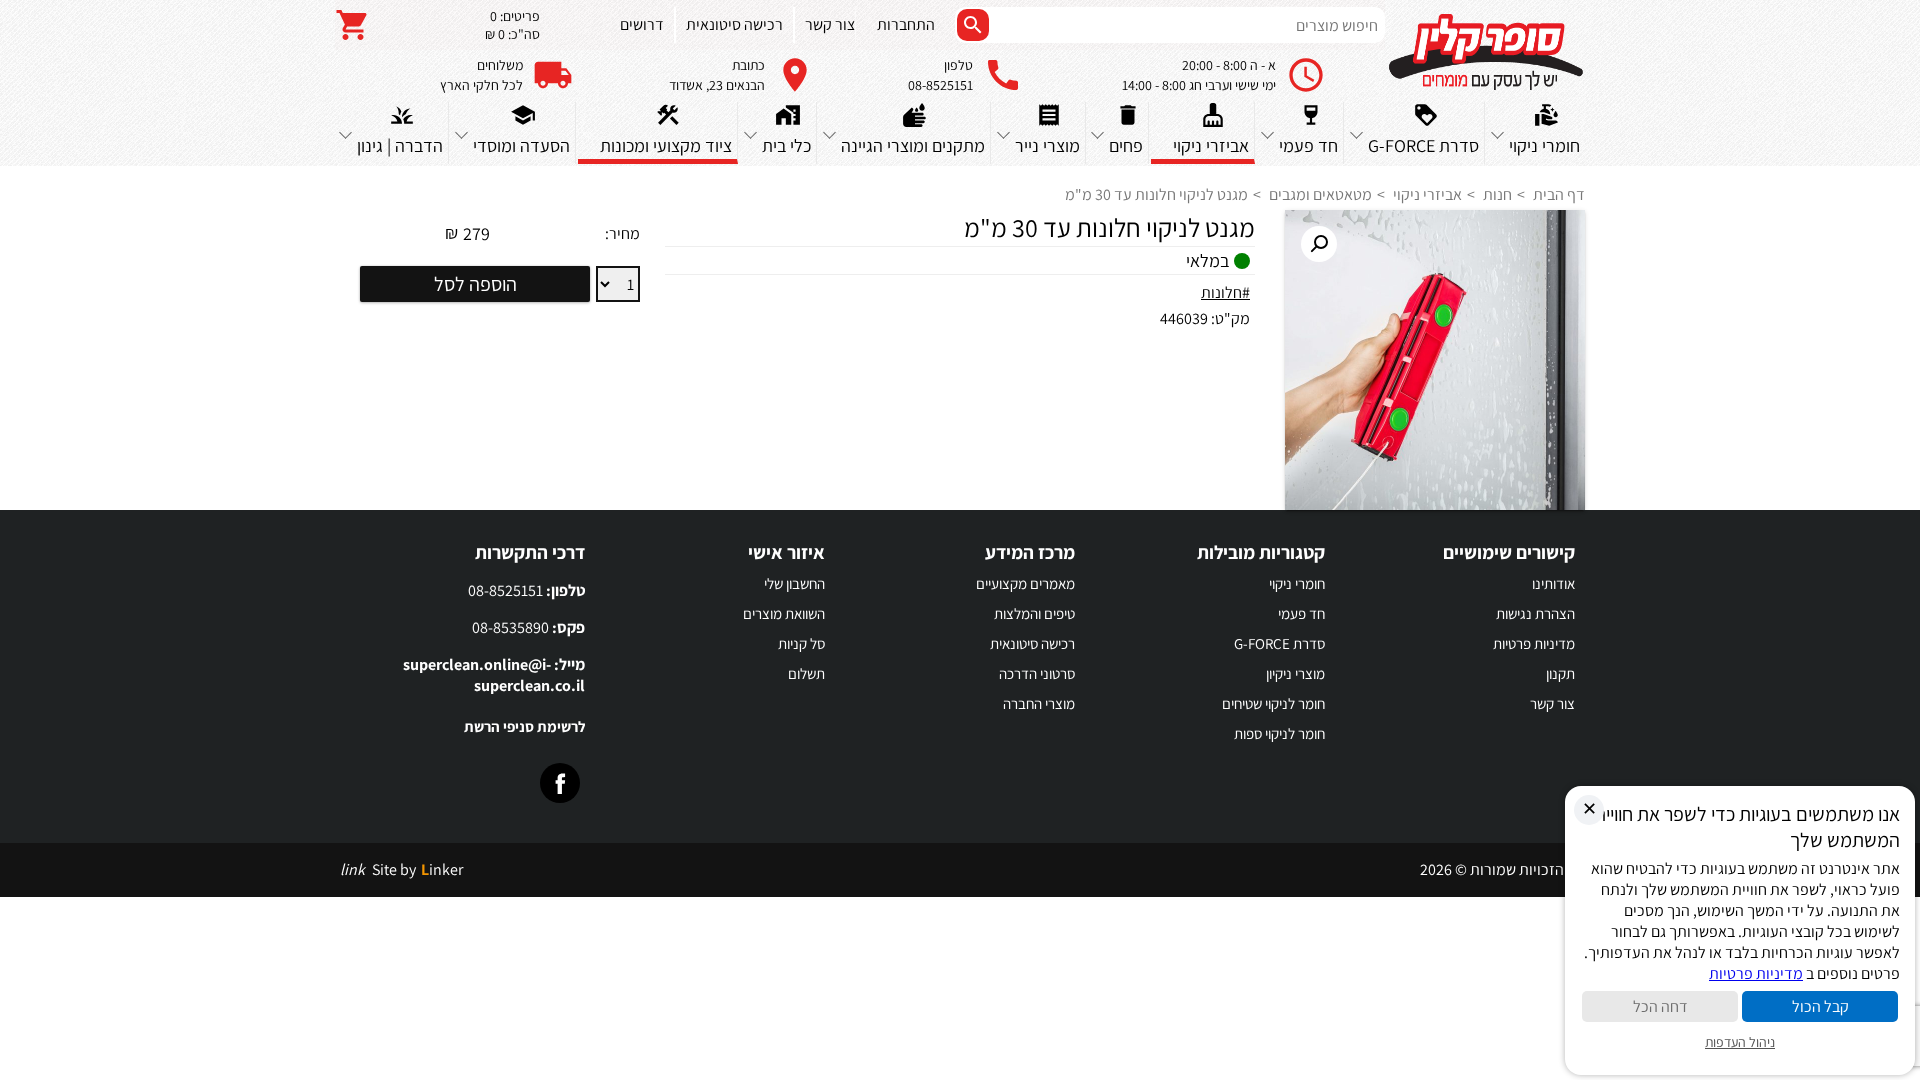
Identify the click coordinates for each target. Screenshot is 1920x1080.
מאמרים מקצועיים (1025, 583)
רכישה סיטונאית (1032, 643)
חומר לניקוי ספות (1279, 733)
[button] (1319, 244)
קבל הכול (1820, 1006)
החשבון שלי (794, 583)
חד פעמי (1301, 613)
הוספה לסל (475, 284)
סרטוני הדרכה (1037, 673)
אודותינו (1553, 583)
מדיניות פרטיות (1534, 643)
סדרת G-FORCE (1279, 643)
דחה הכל (1660, 1006)
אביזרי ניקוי (1427, 194)
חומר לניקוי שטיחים (1273, 703)
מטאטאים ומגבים (1320, 194)
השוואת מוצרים (784, 613)
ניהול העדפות (1740, 1042)
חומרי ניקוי (1297, 583)
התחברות (906, 24)
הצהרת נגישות (1535, 613)
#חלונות (1225, 292)
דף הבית (1559, 194)
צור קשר (1552, 703)
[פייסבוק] (560, 783)
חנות (1497, 194)
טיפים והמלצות (1034, 613)
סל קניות (801, 643)
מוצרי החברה (1039, 703)
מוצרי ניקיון (1295, 673)
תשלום (806, 673)
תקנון (1560, 673)
